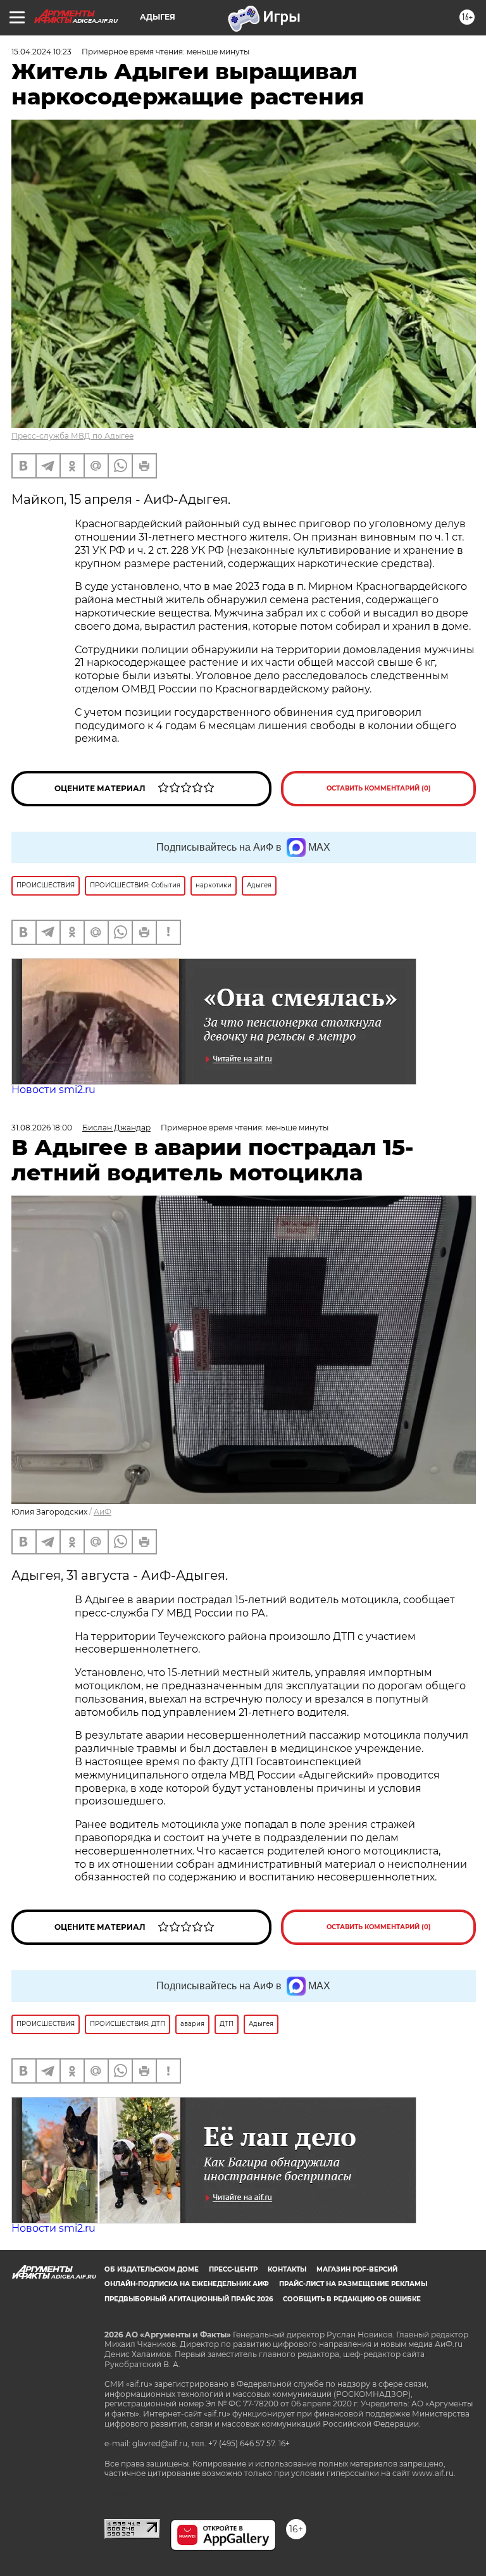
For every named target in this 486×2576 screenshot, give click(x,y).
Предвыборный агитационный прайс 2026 (189, 2299)
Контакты (287, 2269)
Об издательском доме (152, 2269)
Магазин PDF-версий (357, 2269)
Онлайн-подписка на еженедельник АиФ (187, 2284)
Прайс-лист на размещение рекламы (353, 2284)
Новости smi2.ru (53, 1090)
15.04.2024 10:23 (41, 52)
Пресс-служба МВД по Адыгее (72, 436)
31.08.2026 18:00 (42, 1128)
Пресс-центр (233, 2269)
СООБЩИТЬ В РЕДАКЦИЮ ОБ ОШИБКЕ (352, 2299)
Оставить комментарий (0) (379, 788)
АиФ (103, 1512)
